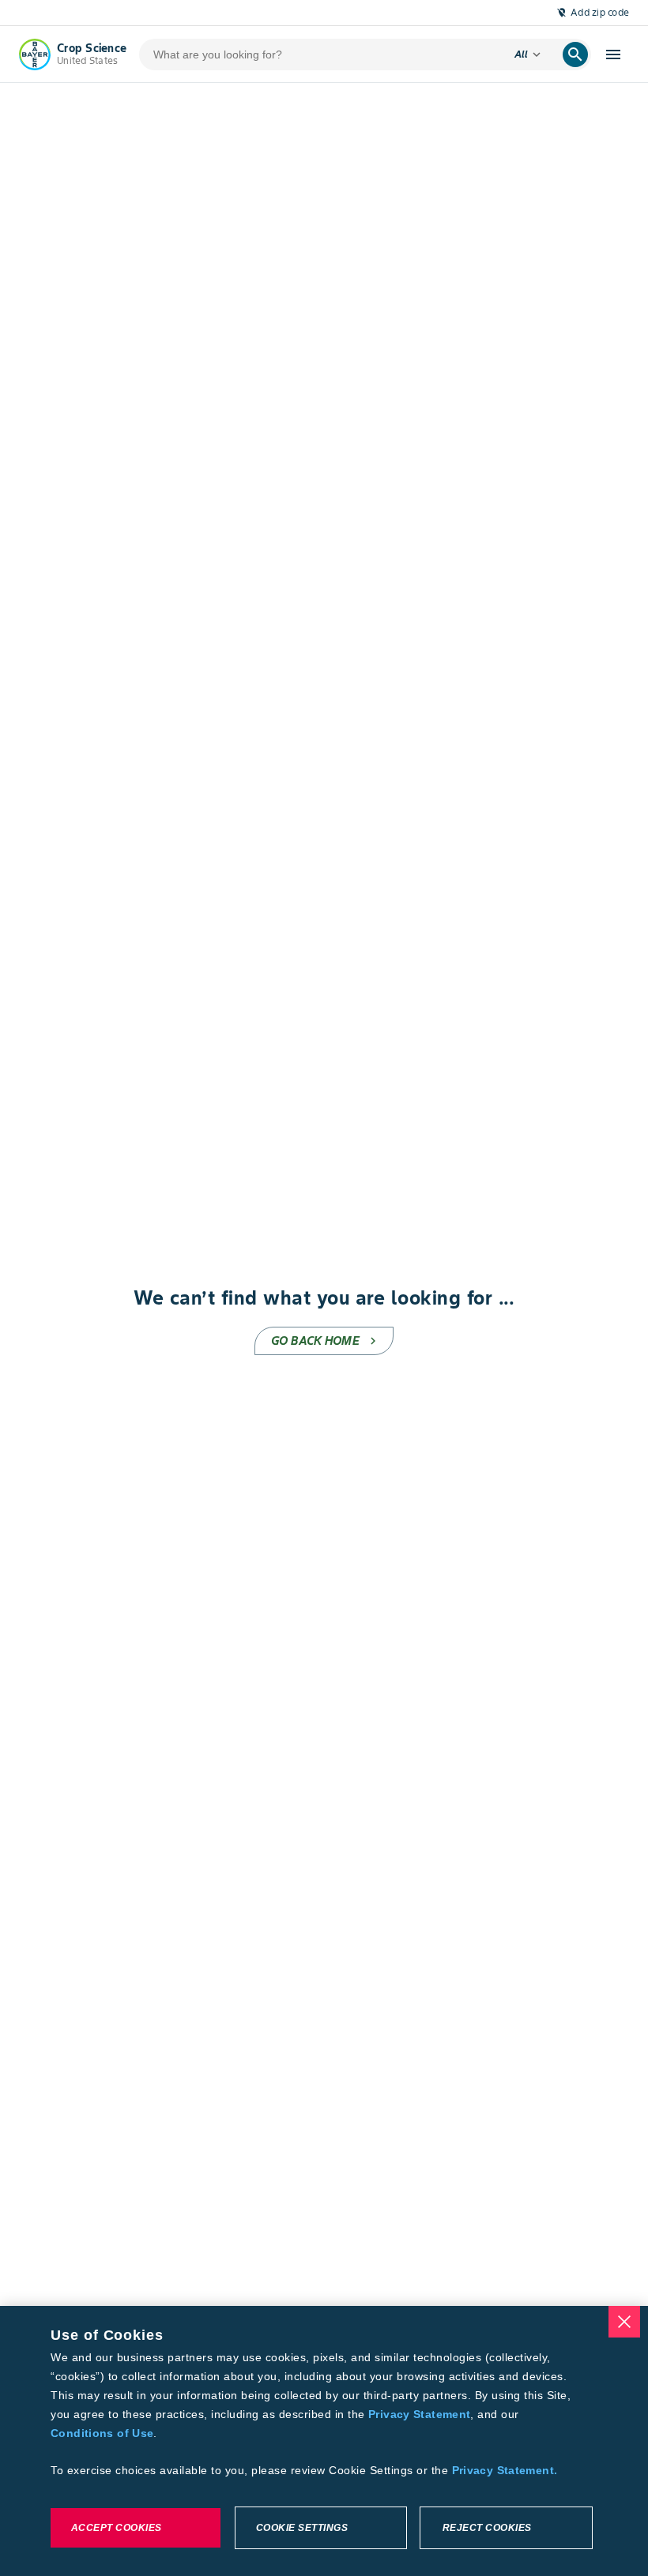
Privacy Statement (419, 2414)
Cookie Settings (302, 2528)
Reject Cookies (487, 2528)
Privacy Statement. (505, 2470)
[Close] (624, 2322)
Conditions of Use (102, 2433)
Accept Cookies (117, 2528)
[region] (324, 2441)
